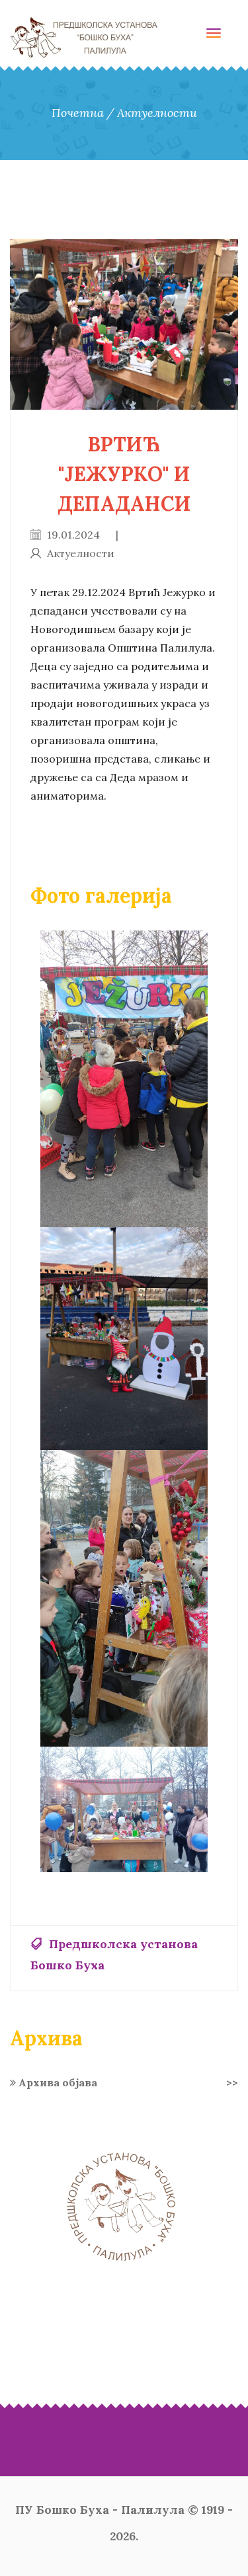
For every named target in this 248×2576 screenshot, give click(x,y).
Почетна (78, 113)
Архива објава (127, 2082)
